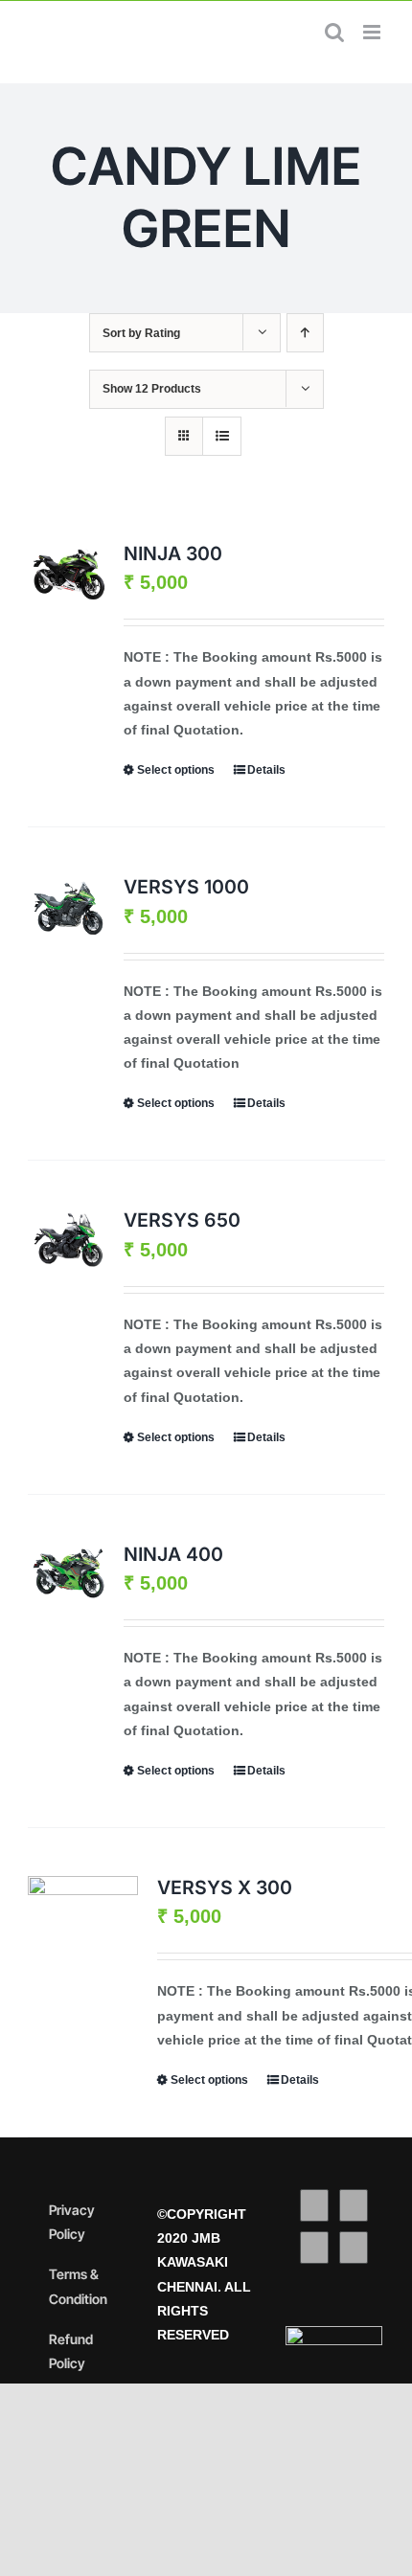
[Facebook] (314, 2205)
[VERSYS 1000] (69, 906)
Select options (176, 770)
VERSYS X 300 (225, 1887)
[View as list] (222, 436)
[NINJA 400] (69, 1573)
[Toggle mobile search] (334, 32)
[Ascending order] (305, 333)
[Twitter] (354, 2205)
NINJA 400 (173, 1554)
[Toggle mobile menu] (373, 32)
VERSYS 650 (182, 1220)
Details (266, 770)
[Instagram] (314, 2248)
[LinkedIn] (354, 2248)
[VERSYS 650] (69, 1239)
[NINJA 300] (69, 572)
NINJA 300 (173, 554)
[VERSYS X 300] (83, 1917)
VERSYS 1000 (186, 887)
